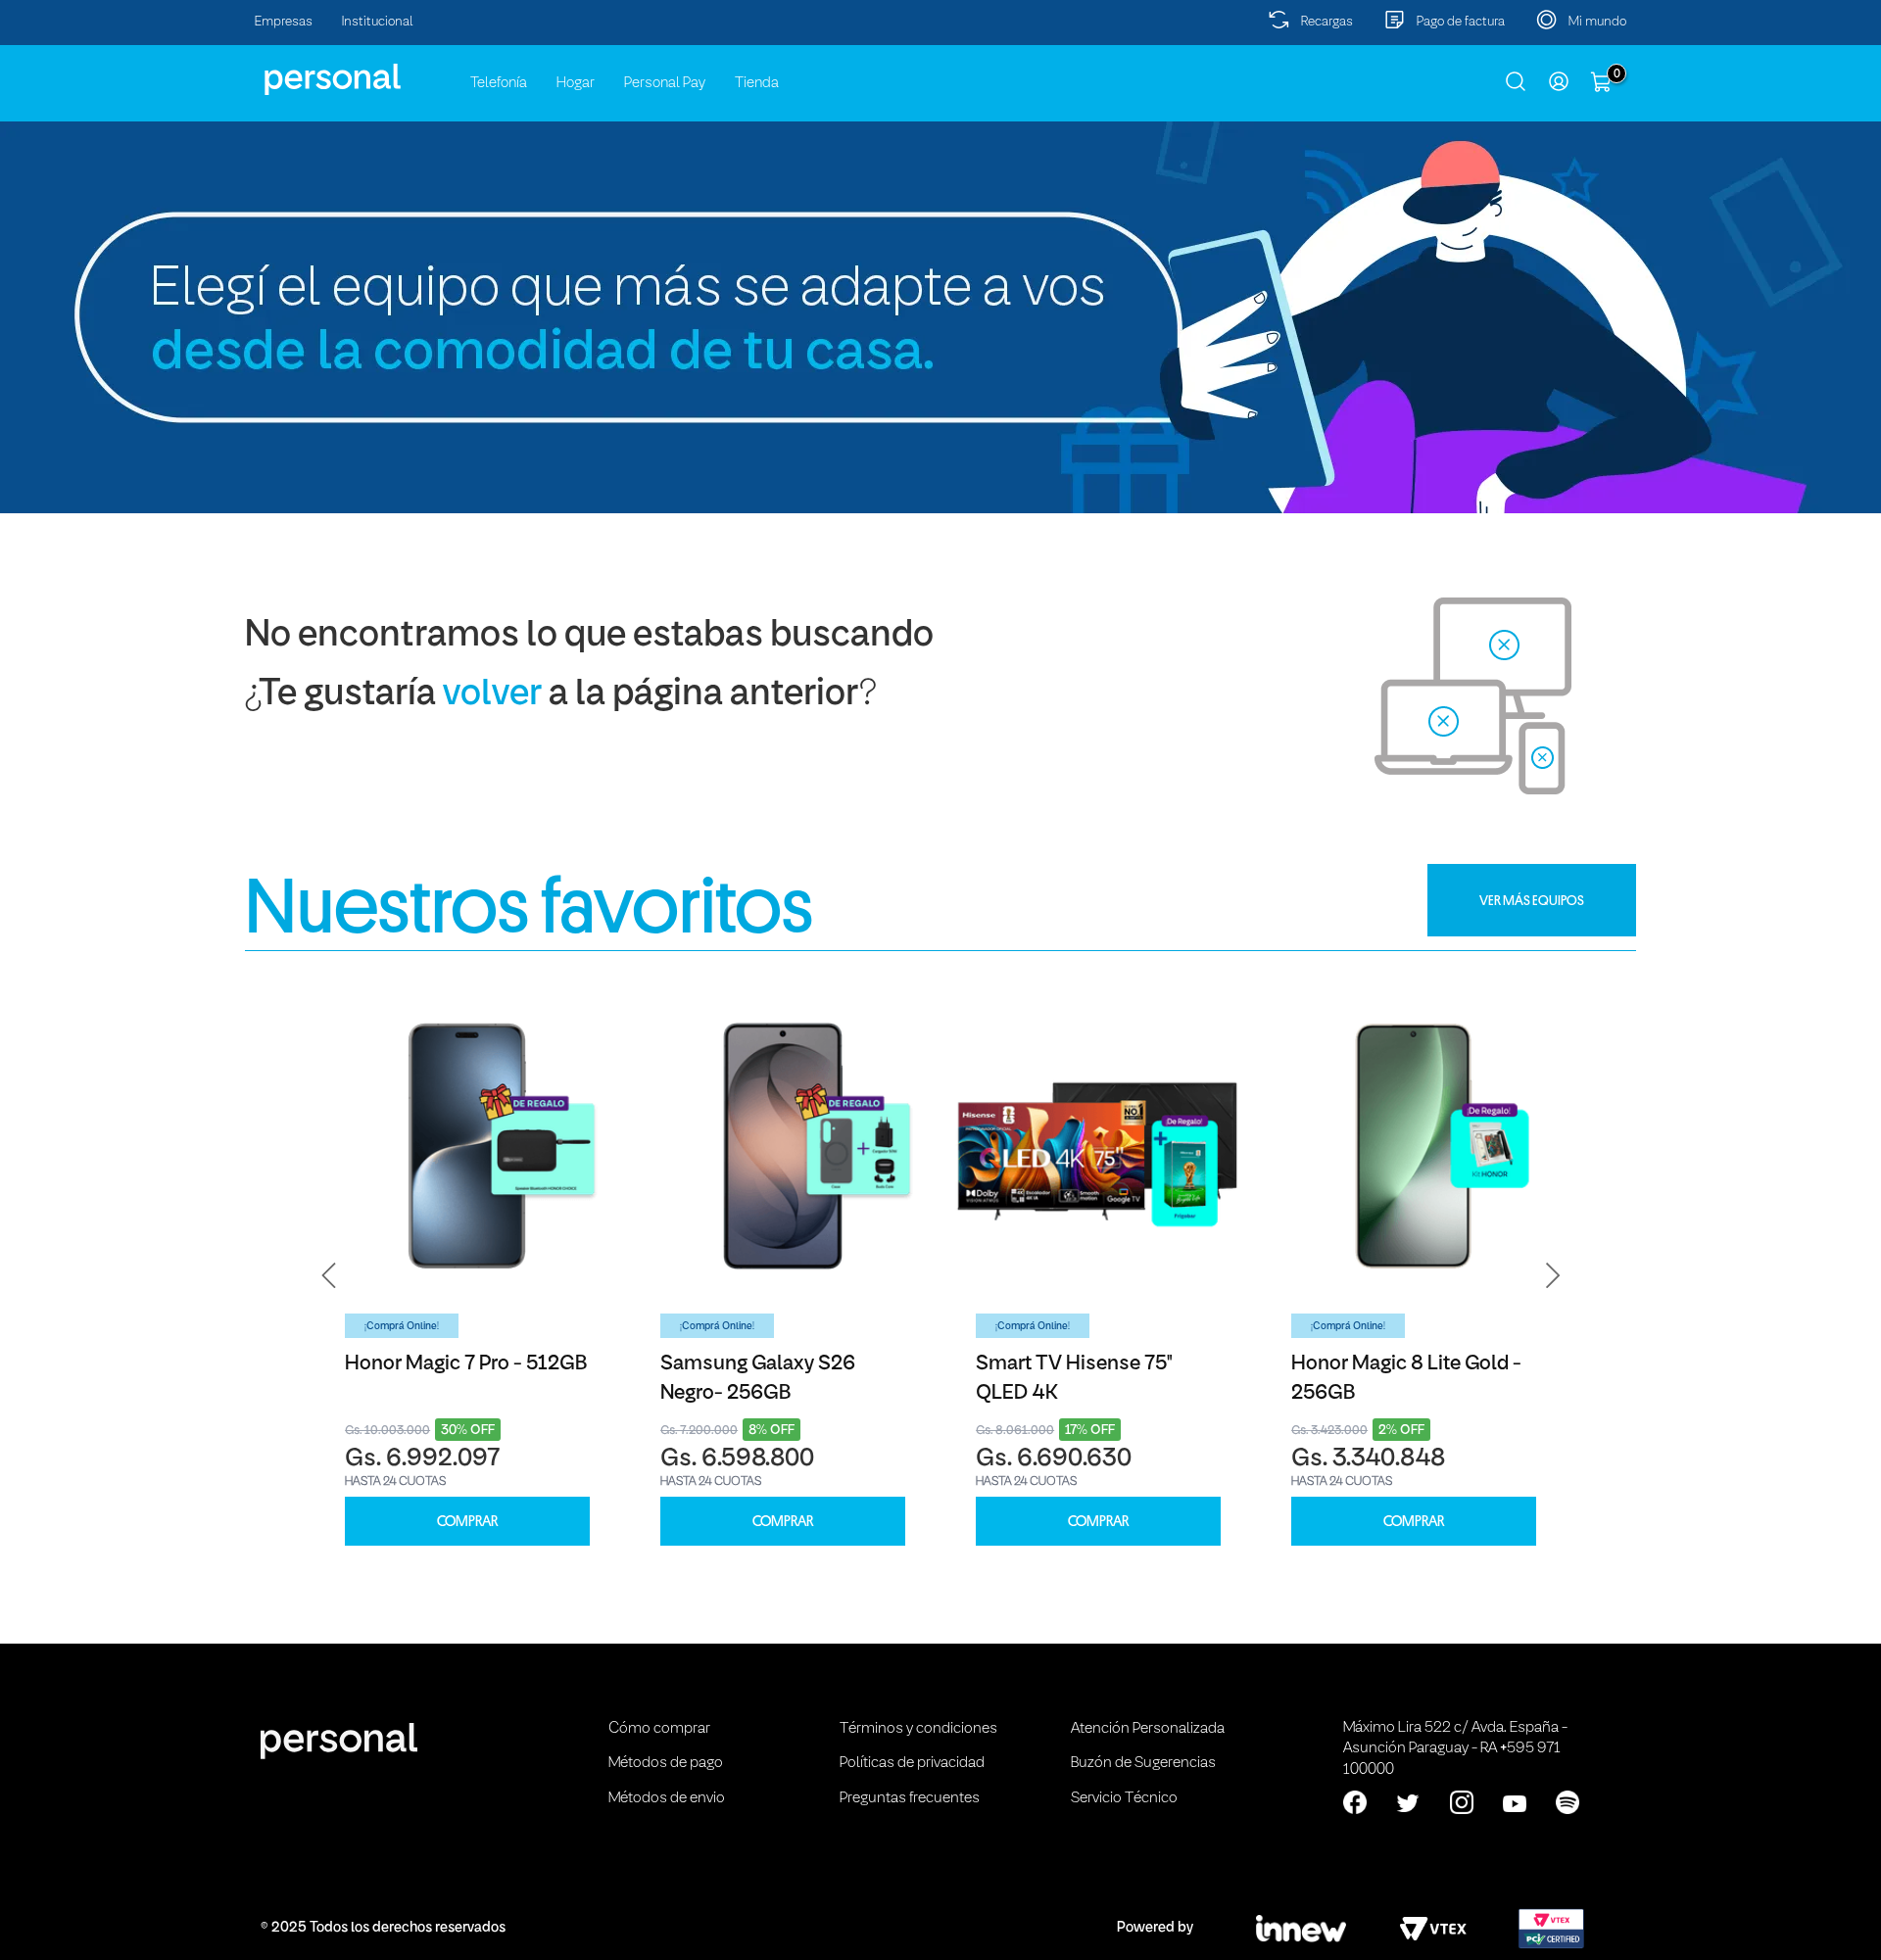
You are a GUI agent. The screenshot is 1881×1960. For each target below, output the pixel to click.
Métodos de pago (666, 1763)
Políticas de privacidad (912, 1763)
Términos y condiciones (918, 1729)
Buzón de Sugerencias (1143, 1763)
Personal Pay (665, 83)
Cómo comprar (659, 1729)
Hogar (576, 83)
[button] (329, 1275)
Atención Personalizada (1148, 1729)
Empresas (284, 22)
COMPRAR (467, 1522)
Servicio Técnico (1124, 1798)
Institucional (378, 22)
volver (492, 695)
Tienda (757, 83)
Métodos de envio (667, 1798)
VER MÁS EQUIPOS (1532, 900)
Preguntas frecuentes (910, 1798)
